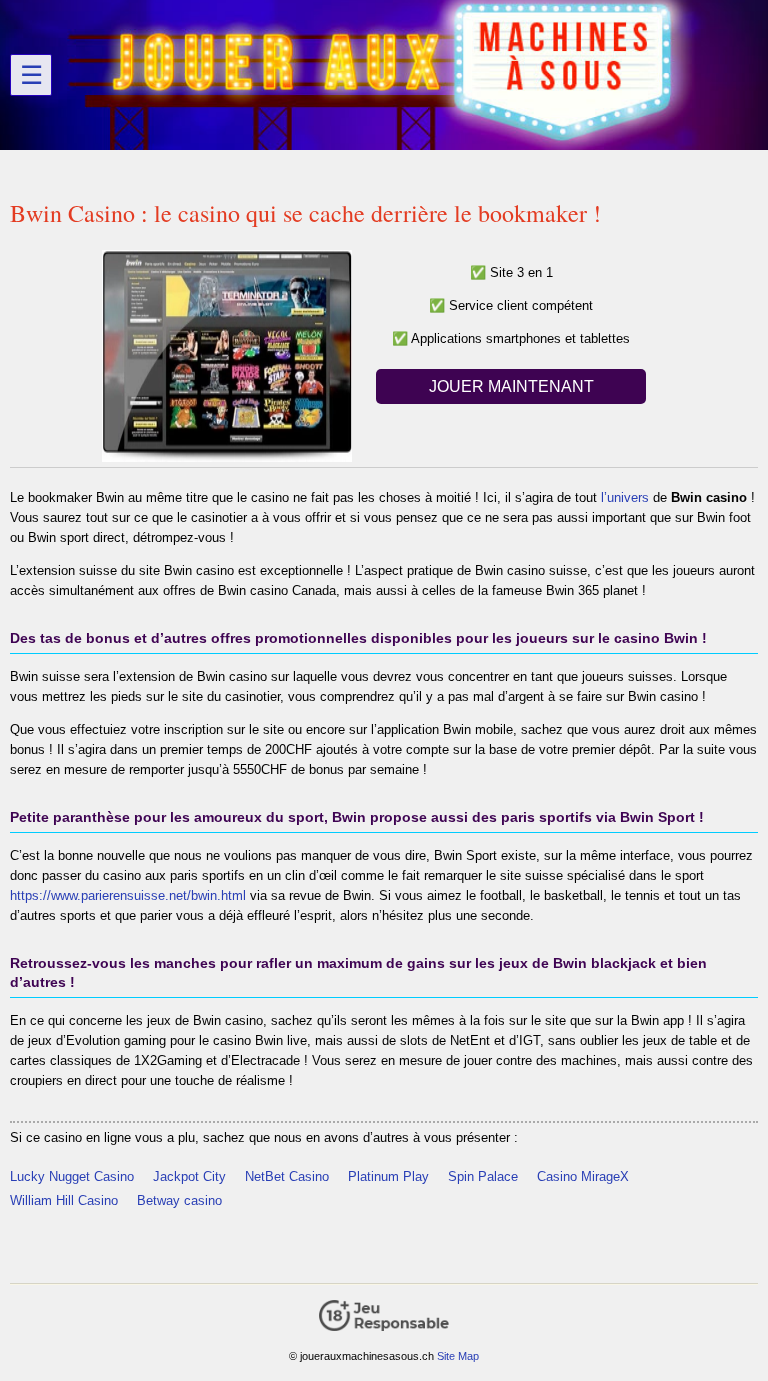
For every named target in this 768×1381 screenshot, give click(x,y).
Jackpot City (189, 1176)
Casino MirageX (583, 1176)
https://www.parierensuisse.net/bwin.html (128, 895)
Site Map (458, 1356)
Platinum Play (388, 1176)
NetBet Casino (287, 1176)
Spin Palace (483, 1176)
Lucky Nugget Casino (72, 1176)
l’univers (625, 497)
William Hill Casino (64, 1200)
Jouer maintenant (511, 386)
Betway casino (179, 1200)
